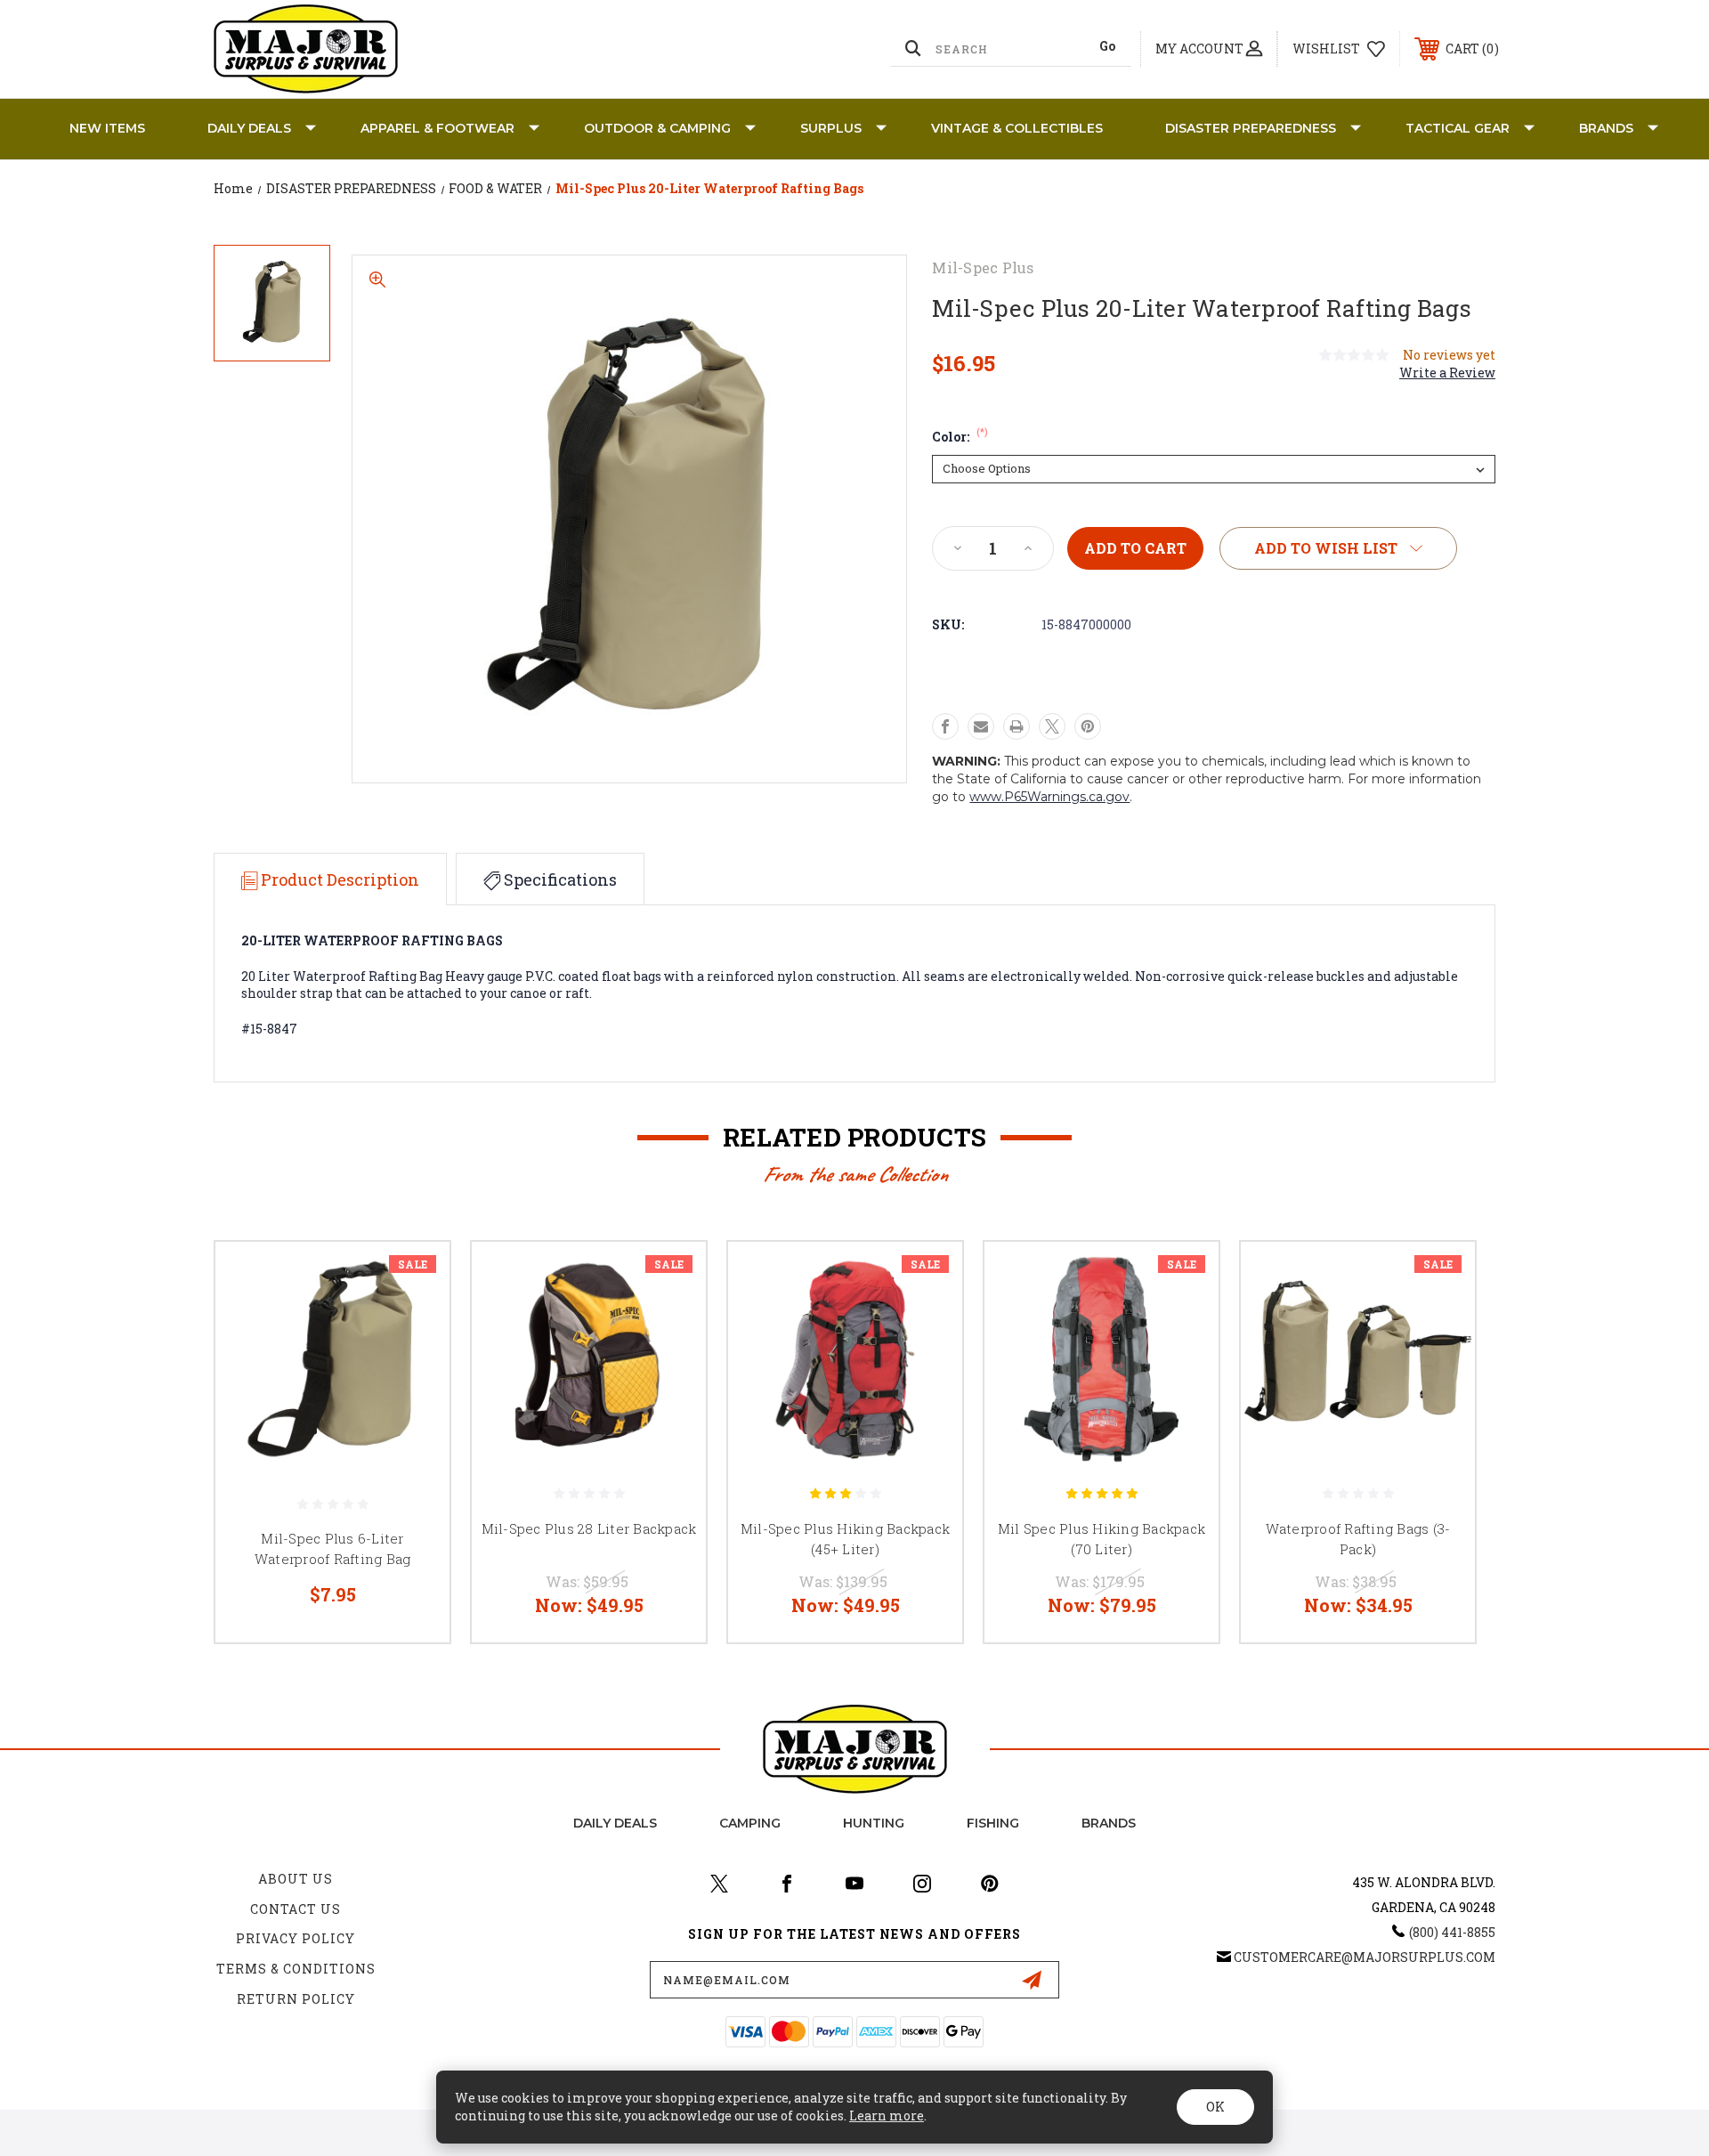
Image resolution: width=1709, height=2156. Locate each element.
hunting (874, 1823)
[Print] (1016, 726)
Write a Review (1447, 373)
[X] (1052, 726)
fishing (993, 1823)
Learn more (887, 2115)
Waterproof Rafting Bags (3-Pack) (1358, 1539)
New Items (107, 128)
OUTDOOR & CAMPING (657, 128)
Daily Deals (249, 128)
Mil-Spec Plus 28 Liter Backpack (589, 1528)
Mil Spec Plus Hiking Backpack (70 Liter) (1102, 1539)
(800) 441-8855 (1452, 1932)
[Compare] (414, 1369)
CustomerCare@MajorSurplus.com (1365, 1957)
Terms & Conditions (296, 1969)
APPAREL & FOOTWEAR (437, 128)
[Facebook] (945, 726)
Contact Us (296, 1909)
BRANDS (1606, 128)
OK (1215, 2107)
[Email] (981, 726)
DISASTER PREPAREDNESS (1251, 128)
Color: (960, 437)
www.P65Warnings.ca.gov (1049, 797)
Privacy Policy (296, 1938)
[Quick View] (414, 1278)
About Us (296, 1879)
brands (1109, 1823)
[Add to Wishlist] (414, 1323)
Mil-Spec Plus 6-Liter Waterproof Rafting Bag (333, 1548)
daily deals (615, 1823)
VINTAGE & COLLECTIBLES (1017, 128)
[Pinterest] (1088, 726)
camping (750, 1823)
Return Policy (296, 1999)
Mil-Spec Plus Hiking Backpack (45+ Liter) (845, 1539)
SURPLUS (831, 128)
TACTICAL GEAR (1458, 128)
